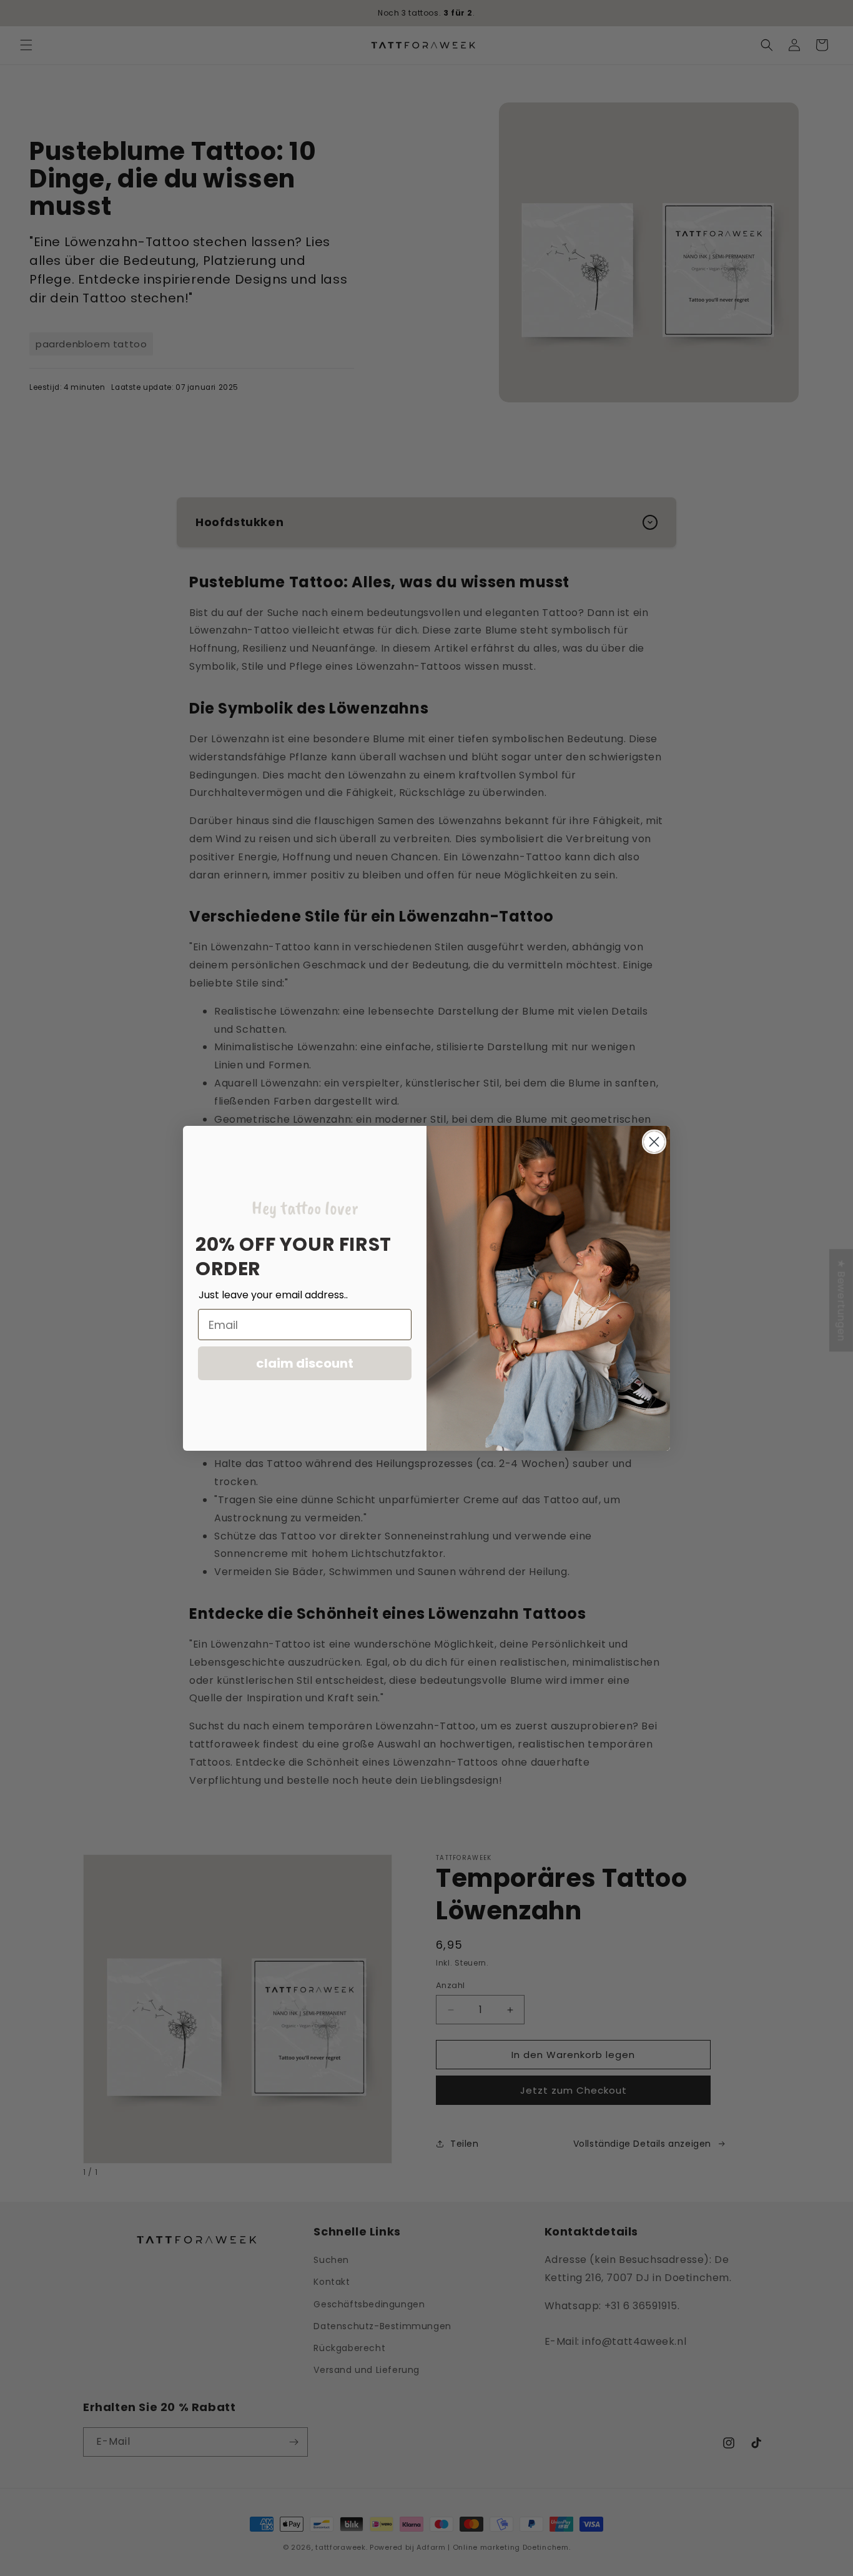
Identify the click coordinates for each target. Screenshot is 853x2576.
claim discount (305, 1363)
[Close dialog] (654, 1142)
